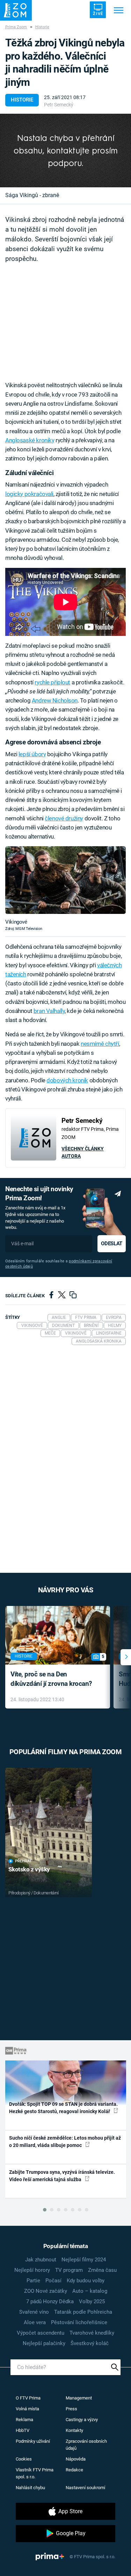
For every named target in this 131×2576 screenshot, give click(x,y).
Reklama (24, 2420)
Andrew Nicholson (55, 700)
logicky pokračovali (29, 494)
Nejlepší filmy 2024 (84, 2260)
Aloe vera (35, 2322)
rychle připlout (52, 682)
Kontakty (74, 2430)
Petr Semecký (59, 105)
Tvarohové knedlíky (92, 2333)
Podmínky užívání (33, 2441)
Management (79, 2398)
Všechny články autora (83, 1152)
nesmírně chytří (100, 1044)
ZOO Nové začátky (46, 2291)
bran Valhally (49, 1011)
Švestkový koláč (90, 2343)
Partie (33, 2281)
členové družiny (64, 818)
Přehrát (23, 1861)
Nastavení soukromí (85, 2488)
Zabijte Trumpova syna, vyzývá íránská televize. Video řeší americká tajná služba (62, 2176)
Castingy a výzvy (82, 2420)
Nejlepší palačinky (44, 2343)
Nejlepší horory (32, 2270)
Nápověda (76, 2459)
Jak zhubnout (41, 2260)
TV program (69, 2270)
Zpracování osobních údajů (86, 2445)
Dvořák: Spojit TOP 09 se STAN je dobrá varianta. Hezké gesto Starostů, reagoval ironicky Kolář (63, 2108)
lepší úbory (32, 754)
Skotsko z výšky (29, 1869)
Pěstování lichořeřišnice (79, 2322)
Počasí (53, 2281)
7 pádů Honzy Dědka (50, 2301)
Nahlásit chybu (30, 2488)
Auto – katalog (90, 2291)
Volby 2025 (92, 2301)
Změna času (102, 2270)
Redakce (74, 2470)
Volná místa (27, 2409)
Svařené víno (34, 2312)
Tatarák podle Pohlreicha (83, 2312)
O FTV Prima (28, 2398)
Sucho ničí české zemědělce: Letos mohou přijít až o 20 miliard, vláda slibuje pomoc (65, 2142)
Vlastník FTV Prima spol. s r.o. (35, 2473)
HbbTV (23, 2430)
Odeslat (111, 1244)
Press (71, 2409)
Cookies (24, 2459)
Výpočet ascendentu (41, 2333)
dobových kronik (67, 1080)
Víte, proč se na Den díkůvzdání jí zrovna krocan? (51, 1679)
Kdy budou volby (86, 2281)
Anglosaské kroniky (30, 440)
